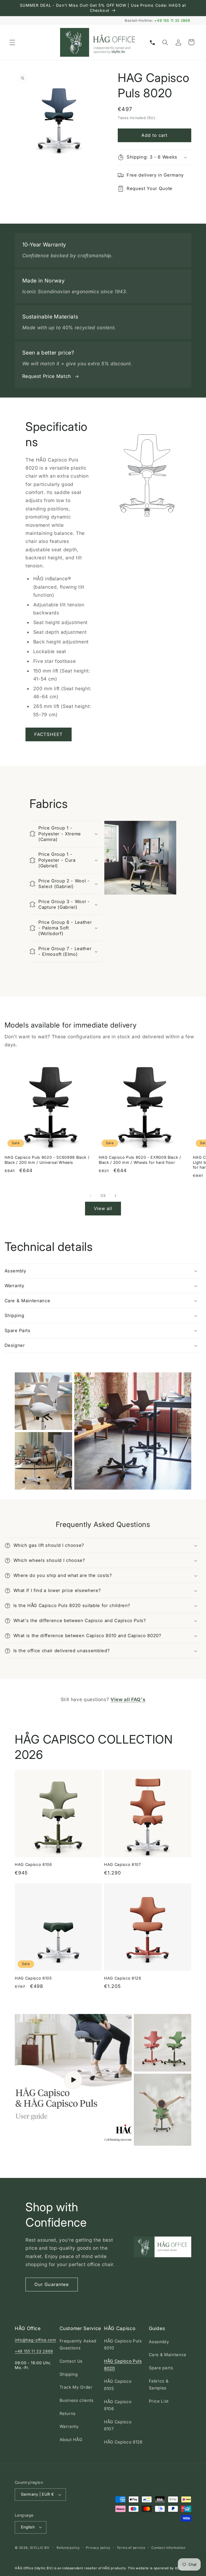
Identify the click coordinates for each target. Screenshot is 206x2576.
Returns (68, 2414)
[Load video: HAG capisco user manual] (73, 2080)
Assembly (159, 2342)
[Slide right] (115, 1196)
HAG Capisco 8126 (123, 1978)
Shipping (69, 2374)
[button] (12, 42)
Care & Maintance (168, 2355)
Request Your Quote (150, 188)
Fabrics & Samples (159, 2385)
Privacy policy (98, 2548)
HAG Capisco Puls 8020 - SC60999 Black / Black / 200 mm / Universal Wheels (47, 1160)
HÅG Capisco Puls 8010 (123, 2345)
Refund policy (68, 2548)
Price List (159, 2401)
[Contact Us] (152, 42)
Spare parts (161, 2368)
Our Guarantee (52, 2284)
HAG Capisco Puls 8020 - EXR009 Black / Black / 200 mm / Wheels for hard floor (140, 1160)
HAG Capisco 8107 (123, 1864)
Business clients (77, 2400)
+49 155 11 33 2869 (172, 20)
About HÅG (71, 2440)
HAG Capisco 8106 (33, 1864)
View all (103, 1208)
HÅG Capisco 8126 (123, 2442)
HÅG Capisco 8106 (118, 2405)
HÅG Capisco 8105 (118, 2385)
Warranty (69, 2426)
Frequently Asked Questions (78, 2345)
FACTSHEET (49, 734)
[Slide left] (91, 1196)
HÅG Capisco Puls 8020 (123, 2365)
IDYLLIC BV (40, 2548)
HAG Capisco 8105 (33, 1978)
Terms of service (131, 2548)
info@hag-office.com (36, 2340)
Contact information (168, 2548)
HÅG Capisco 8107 (118, 2425)
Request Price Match (47, 376)
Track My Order (76, 2387)
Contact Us (71, 2361)
